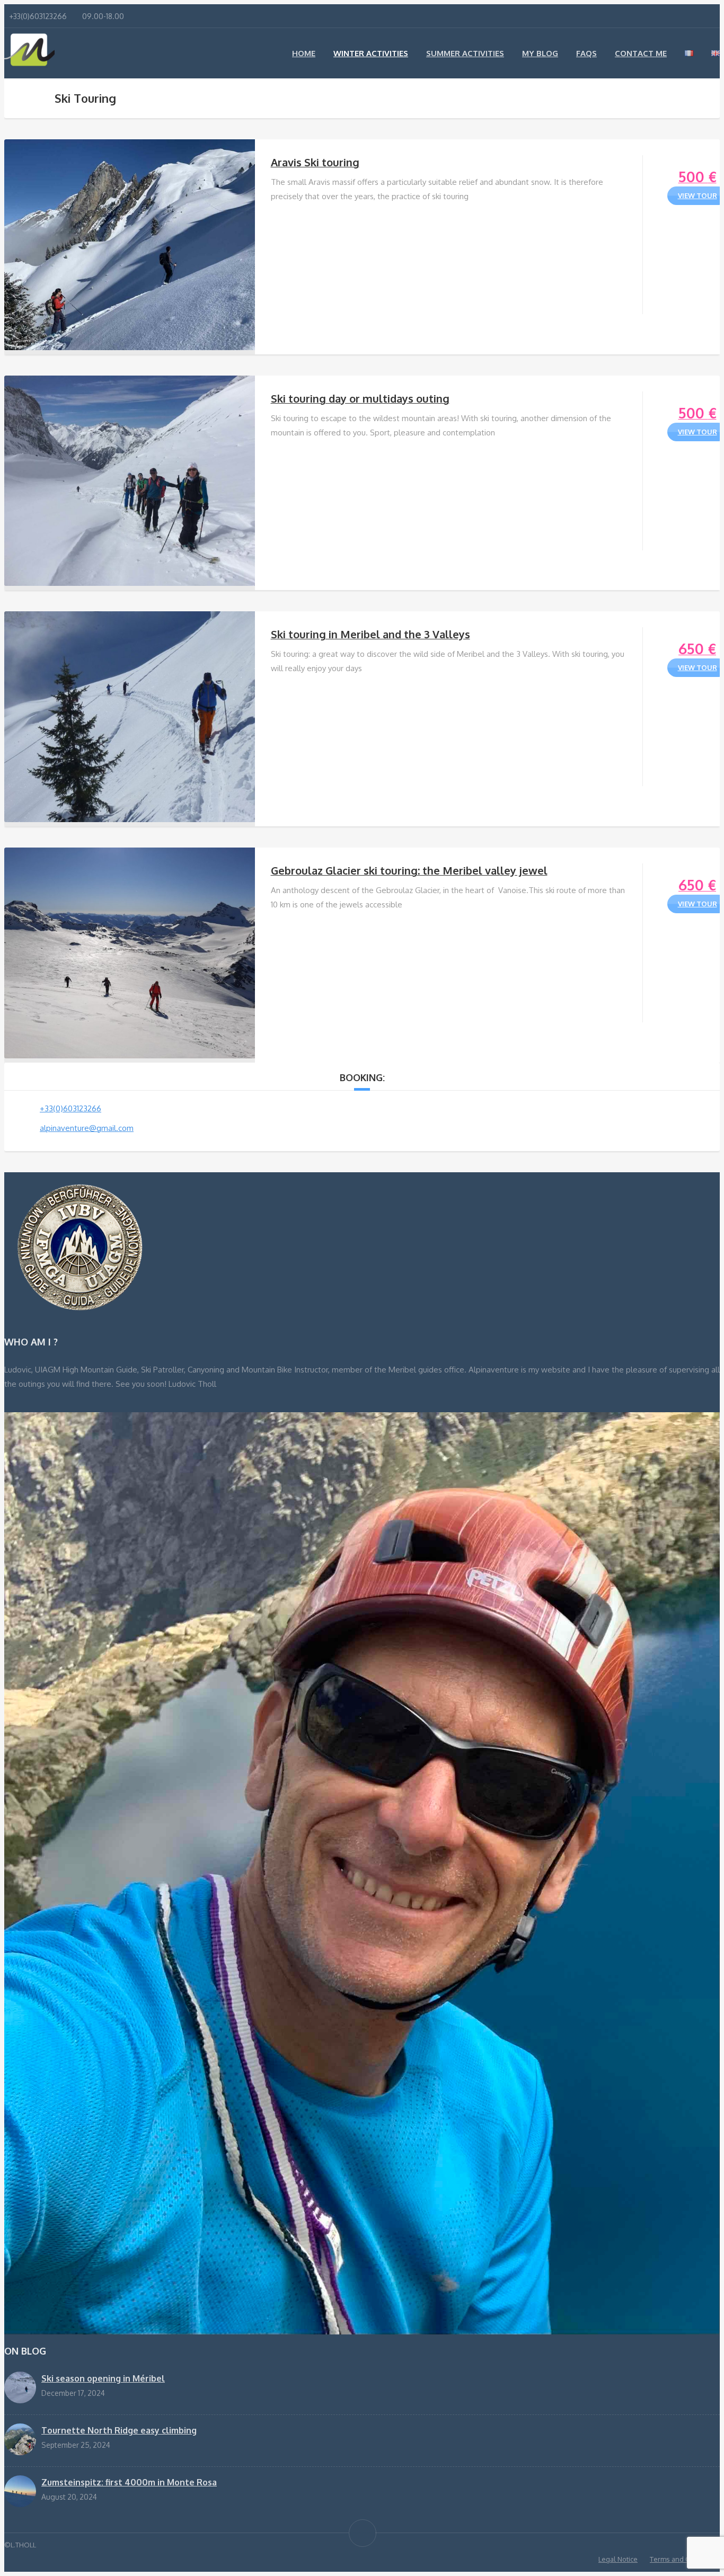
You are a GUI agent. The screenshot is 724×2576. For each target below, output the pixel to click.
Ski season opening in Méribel (103, 2378)
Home (304, 53)
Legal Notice (618, 2559)
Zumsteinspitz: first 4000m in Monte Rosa (129, 2482)
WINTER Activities (371, 53)
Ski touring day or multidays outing (360, 398)
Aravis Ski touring (315, 162)
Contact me (641, 53)
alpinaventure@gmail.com (87, 1128)
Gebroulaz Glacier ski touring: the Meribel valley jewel (409, 870)
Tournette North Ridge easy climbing (119, 2430)
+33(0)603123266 (70, 1108)
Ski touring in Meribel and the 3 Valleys (370, 634)
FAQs (586, 53)
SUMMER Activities (465, 53)
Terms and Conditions (685, 2559)
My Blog (540, 53)
